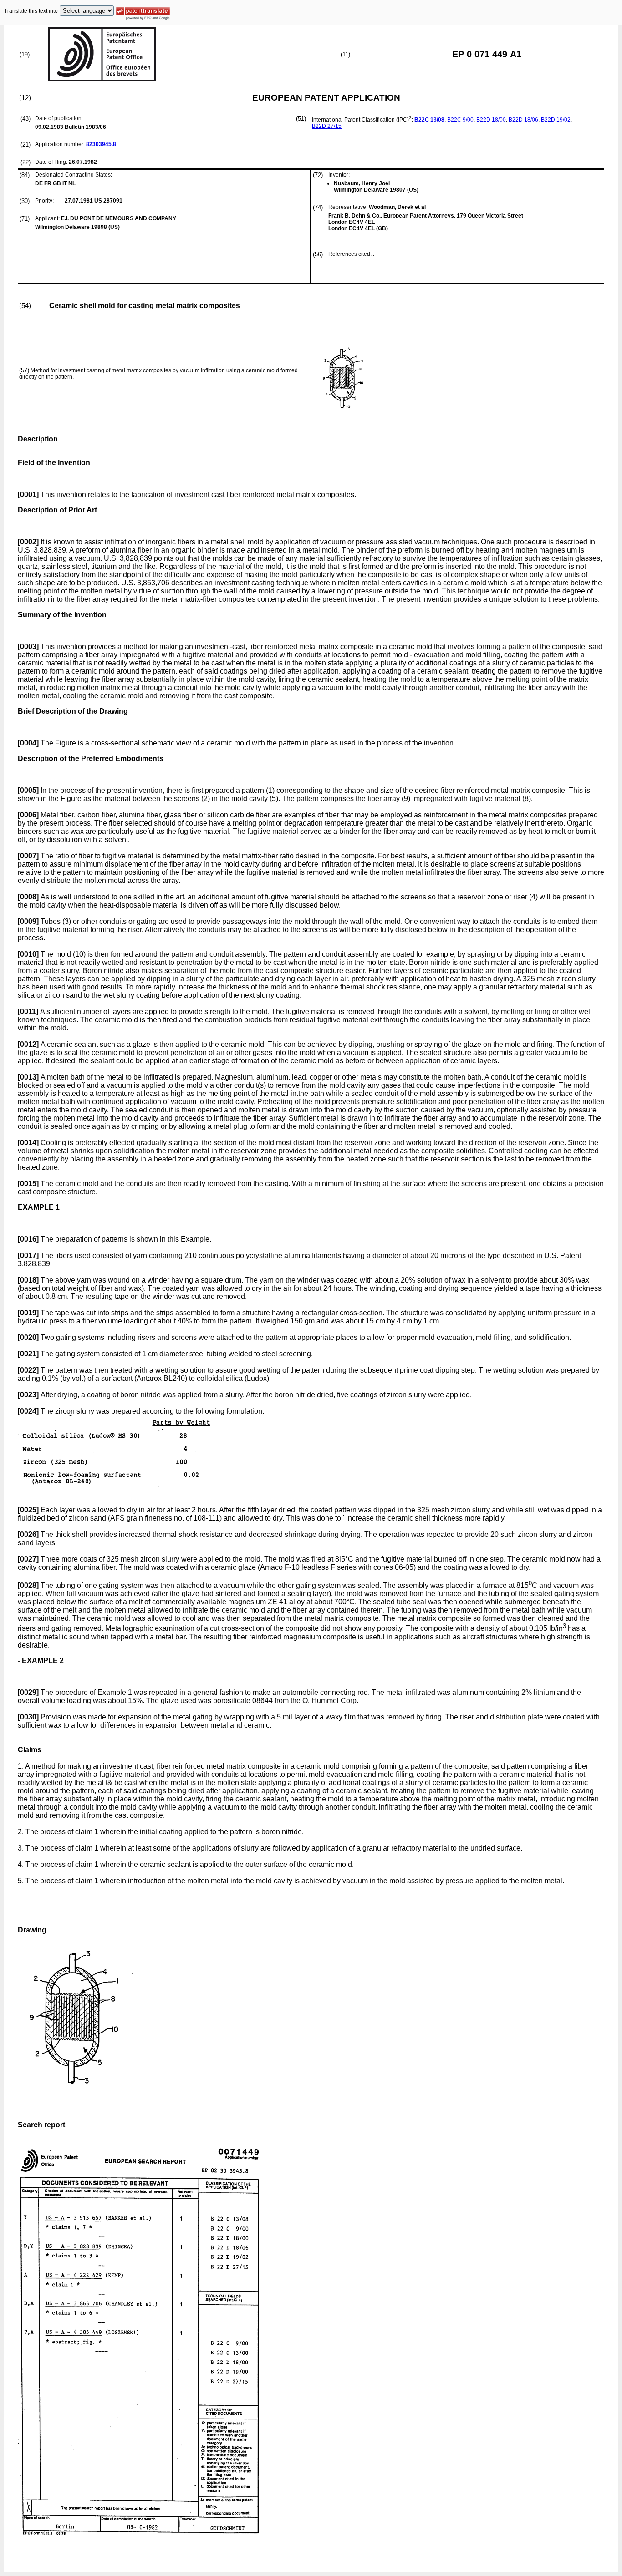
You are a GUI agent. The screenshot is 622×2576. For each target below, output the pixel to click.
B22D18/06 (523, 120)
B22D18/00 (491, 120)
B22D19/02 (556, 120)
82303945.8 (101, 144)
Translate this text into (31, 11)
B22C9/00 (460, 120)
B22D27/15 (327, 126)
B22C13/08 (429, 120)
